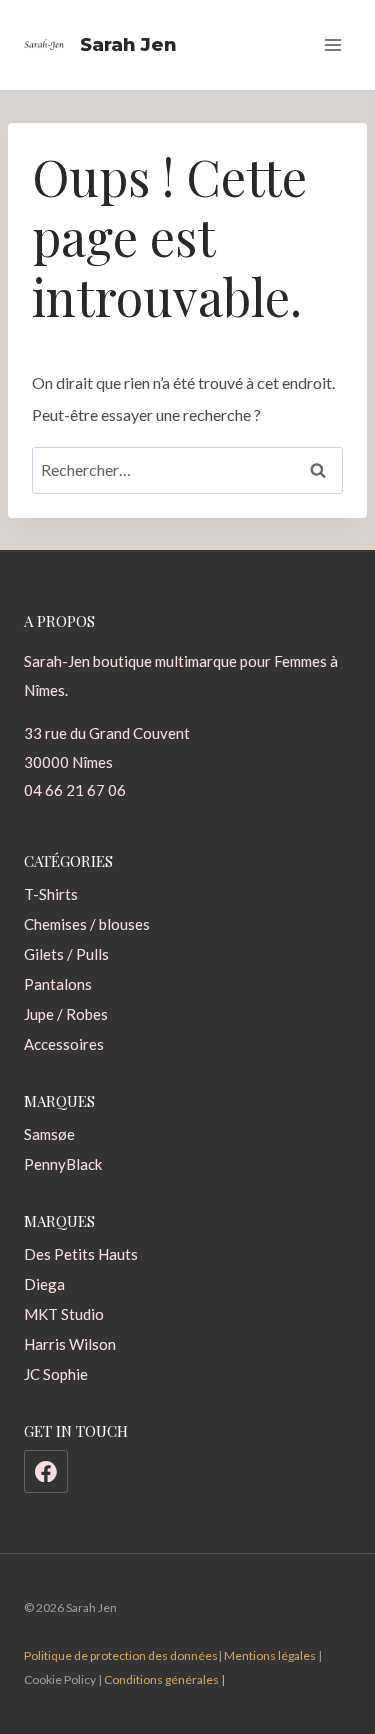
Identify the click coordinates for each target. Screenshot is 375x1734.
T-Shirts (51, 894)
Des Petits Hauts (81, 1254)
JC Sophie (56, 1374)
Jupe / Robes (66, 1014)
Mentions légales (270, 1655)
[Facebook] (46, 1472)
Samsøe (49, 1134)
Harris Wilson (70, 1344)
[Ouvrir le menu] (332, 44)
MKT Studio (64, 1314)
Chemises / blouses (87, 924)
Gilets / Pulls (66, 954)
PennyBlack (63, 1164)
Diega (44, 1284)
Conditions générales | (164, 1679)
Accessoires (64, 1044)
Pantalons (58, 984)
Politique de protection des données (121, 1655)
